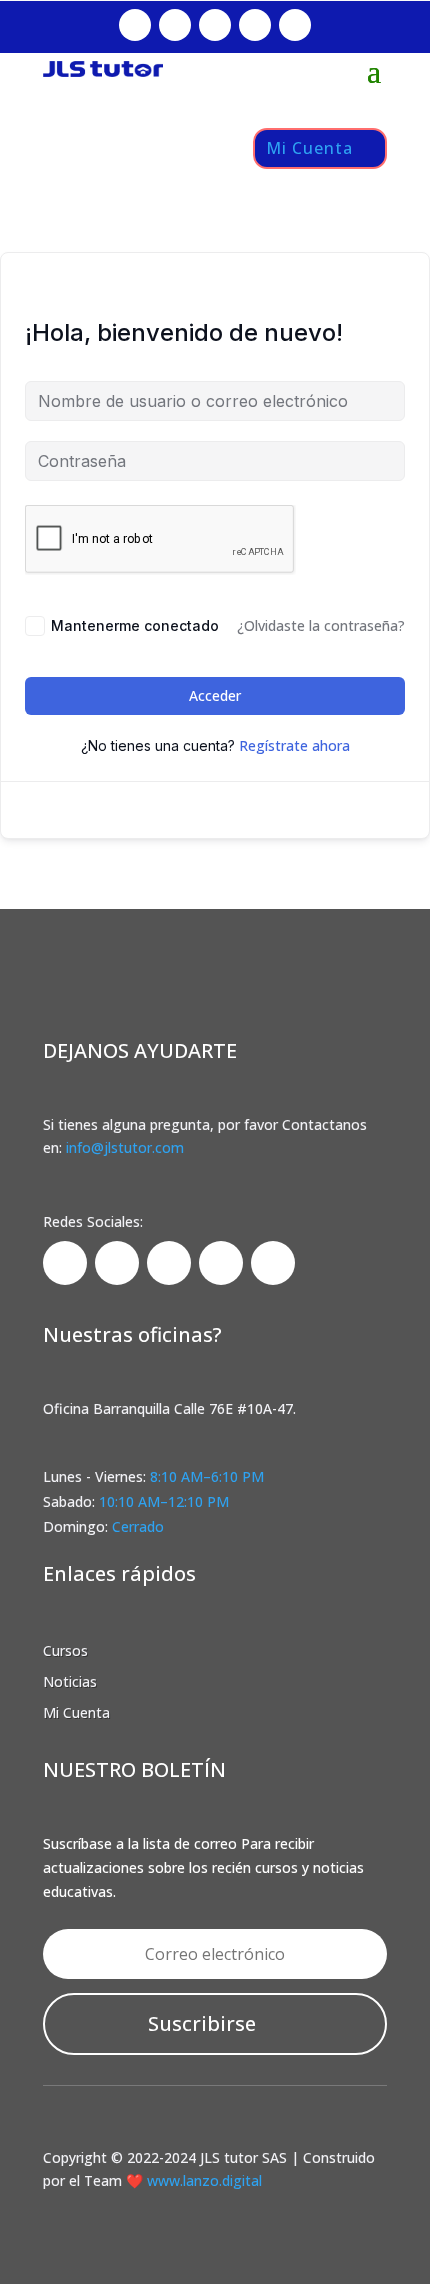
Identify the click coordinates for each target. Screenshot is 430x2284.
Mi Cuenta (309, 148)
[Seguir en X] (255, 25)
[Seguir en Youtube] (295, 25)
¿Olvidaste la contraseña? (321, 625)
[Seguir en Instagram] (175, 25)
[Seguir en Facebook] (135, 25)
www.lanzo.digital (202, 2180)
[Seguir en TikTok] (215, 25)
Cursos (65, 1650)
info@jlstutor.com (125, 1147)
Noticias (70, 1681)
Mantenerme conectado (135, 625)
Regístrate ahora (294, 745)
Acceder (215, 695)
